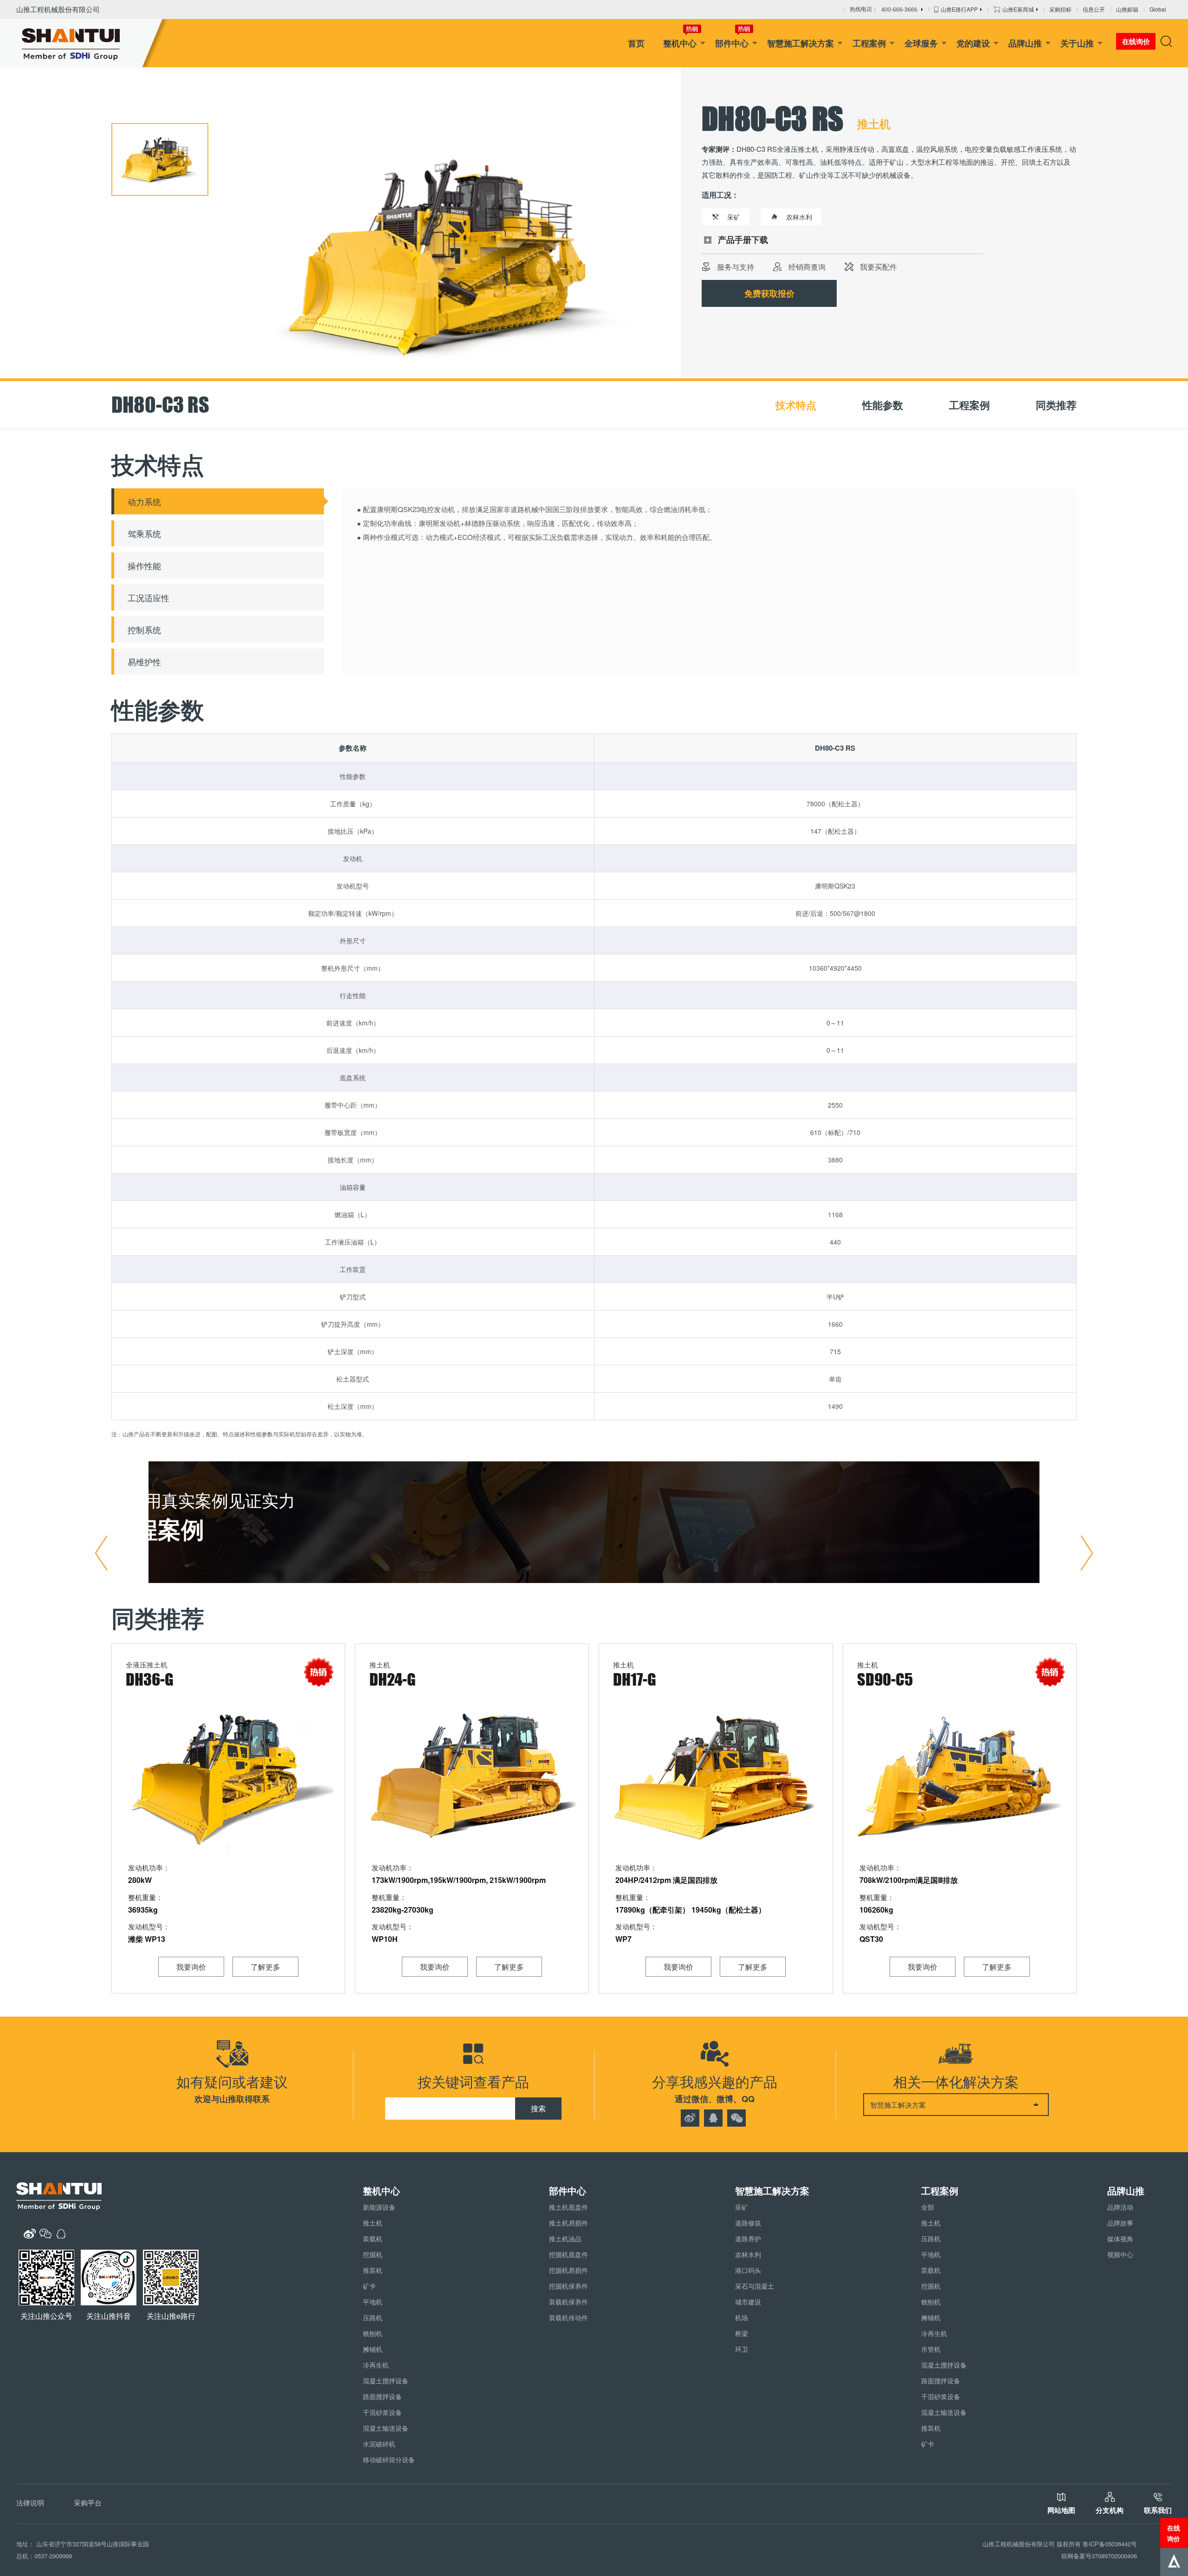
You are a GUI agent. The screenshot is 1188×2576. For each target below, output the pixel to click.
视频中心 (1120, 2254)
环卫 (742, 2349)
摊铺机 (373, 2349)
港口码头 (748, 2270)
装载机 (373, 2239)
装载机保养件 (568, 2302)
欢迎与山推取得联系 (232, 2099)
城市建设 (748, 2302)
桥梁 (742, 2333)
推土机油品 (565, 2239)
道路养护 (748, 2239)
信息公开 (1094, 9)
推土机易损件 (568, 2223)
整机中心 (680, 43)
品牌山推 (1025, 43)
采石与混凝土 (755, 2286)
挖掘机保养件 (568, 2286)
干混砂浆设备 (382, 2412)
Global (1158, 9)
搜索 (538, 2108)
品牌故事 (1120, 2223)
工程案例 (869, 43)
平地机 (373, 2302)
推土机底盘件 (568, 2207)
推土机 (373, 2223)
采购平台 (88, 2502)
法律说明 (30, 2502)
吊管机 (931, 2349)
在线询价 (1174, 2533)
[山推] (85, 43)
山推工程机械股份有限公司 (58, 9)
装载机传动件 (568, 2317)
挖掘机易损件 (568, 2270)
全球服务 (921, 43)
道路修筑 (748, 2223)
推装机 (373, 2270)
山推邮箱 (1127, 9)
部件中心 (732, 43)
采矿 (742, 2207)
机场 (742, 2317)
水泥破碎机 (379, 2444)
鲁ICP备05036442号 (1110, 2544)
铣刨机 (373, 2333)
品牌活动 (1120, 2207)
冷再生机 (376, 2365)
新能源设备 (379, 2207)
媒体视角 (1120, 2239)
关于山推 (1077, 43)
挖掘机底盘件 (568, 2254)
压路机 (373, 2317)
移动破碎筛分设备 (389, 2459)
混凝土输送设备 (386, 2428)
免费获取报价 (769, 293)
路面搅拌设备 (382, 2396)
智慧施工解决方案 (801, 43)
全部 (928, 2207)
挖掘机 (373, 2254)
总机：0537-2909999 (44, 2556)
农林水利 (748, 2254)
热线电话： (884, 10)
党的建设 (973, 43)
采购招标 (1060, 9)
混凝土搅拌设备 (386, 2381)
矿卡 (369, 2286)
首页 (636, 43)
